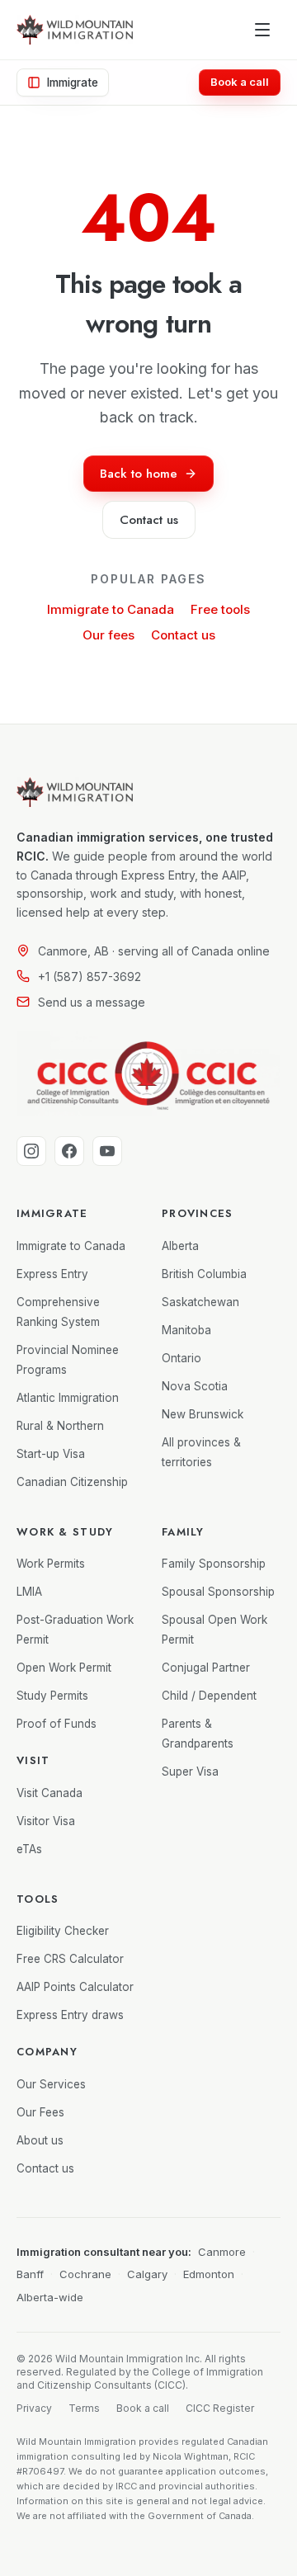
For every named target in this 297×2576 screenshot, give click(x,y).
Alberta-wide (50, 2297)
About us (40, 2140)
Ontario (181, 1358)
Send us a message (92, 1002)
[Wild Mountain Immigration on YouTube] (107, 1151)
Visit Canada (49, 1793)
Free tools (220, 609)
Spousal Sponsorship (218, 1592)
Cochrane (85, 2274)
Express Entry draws (70, 2015)
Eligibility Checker (63, 1931)
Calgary (147, 2274)
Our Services (51, 2084)
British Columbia (204, 1274)
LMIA (29, 1592)
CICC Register (220, 2408)
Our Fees (40, 2112)
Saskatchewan (200, 1302)
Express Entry (52, 1274)
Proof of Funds (57, 1724)
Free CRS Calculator (70, 1959)
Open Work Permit (64, 1668)
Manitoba (186, 1330)
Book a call (240, 82)
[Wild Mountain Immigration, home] (75, 30)
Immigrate (73, 83)
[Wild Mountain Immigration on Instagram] (31, 1151)
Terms (84, 2408)
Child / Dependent (209, 1696)
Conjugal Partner (206, 1668)
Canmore (222, 2252)
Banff (30, 2274)
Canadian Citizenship (72, 1482)
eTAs (29, 1849)
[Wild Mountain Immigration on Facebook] (69, 1151)
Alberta (180, 1246)
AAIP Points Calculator (75, 1987)
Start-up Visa (51, 1454)
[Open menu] (262, 30)
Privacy (34, 2408)
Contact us (183, 635)
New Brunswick (203, 1414)
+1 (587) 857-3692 (90, 977)
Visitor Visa (46, 1821)
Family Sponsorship (214, 1564)
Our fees (108, 635)
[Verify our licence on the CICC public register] (148, 1073)
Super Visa (190, 1772)
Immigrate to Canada (111, 609)
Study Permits (52, 1696)
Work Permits (51, 1564)
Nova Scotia (195, 1386)
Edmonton (209, 2274)
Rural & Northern (60, 1426)
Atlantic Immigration (68, 1398)
